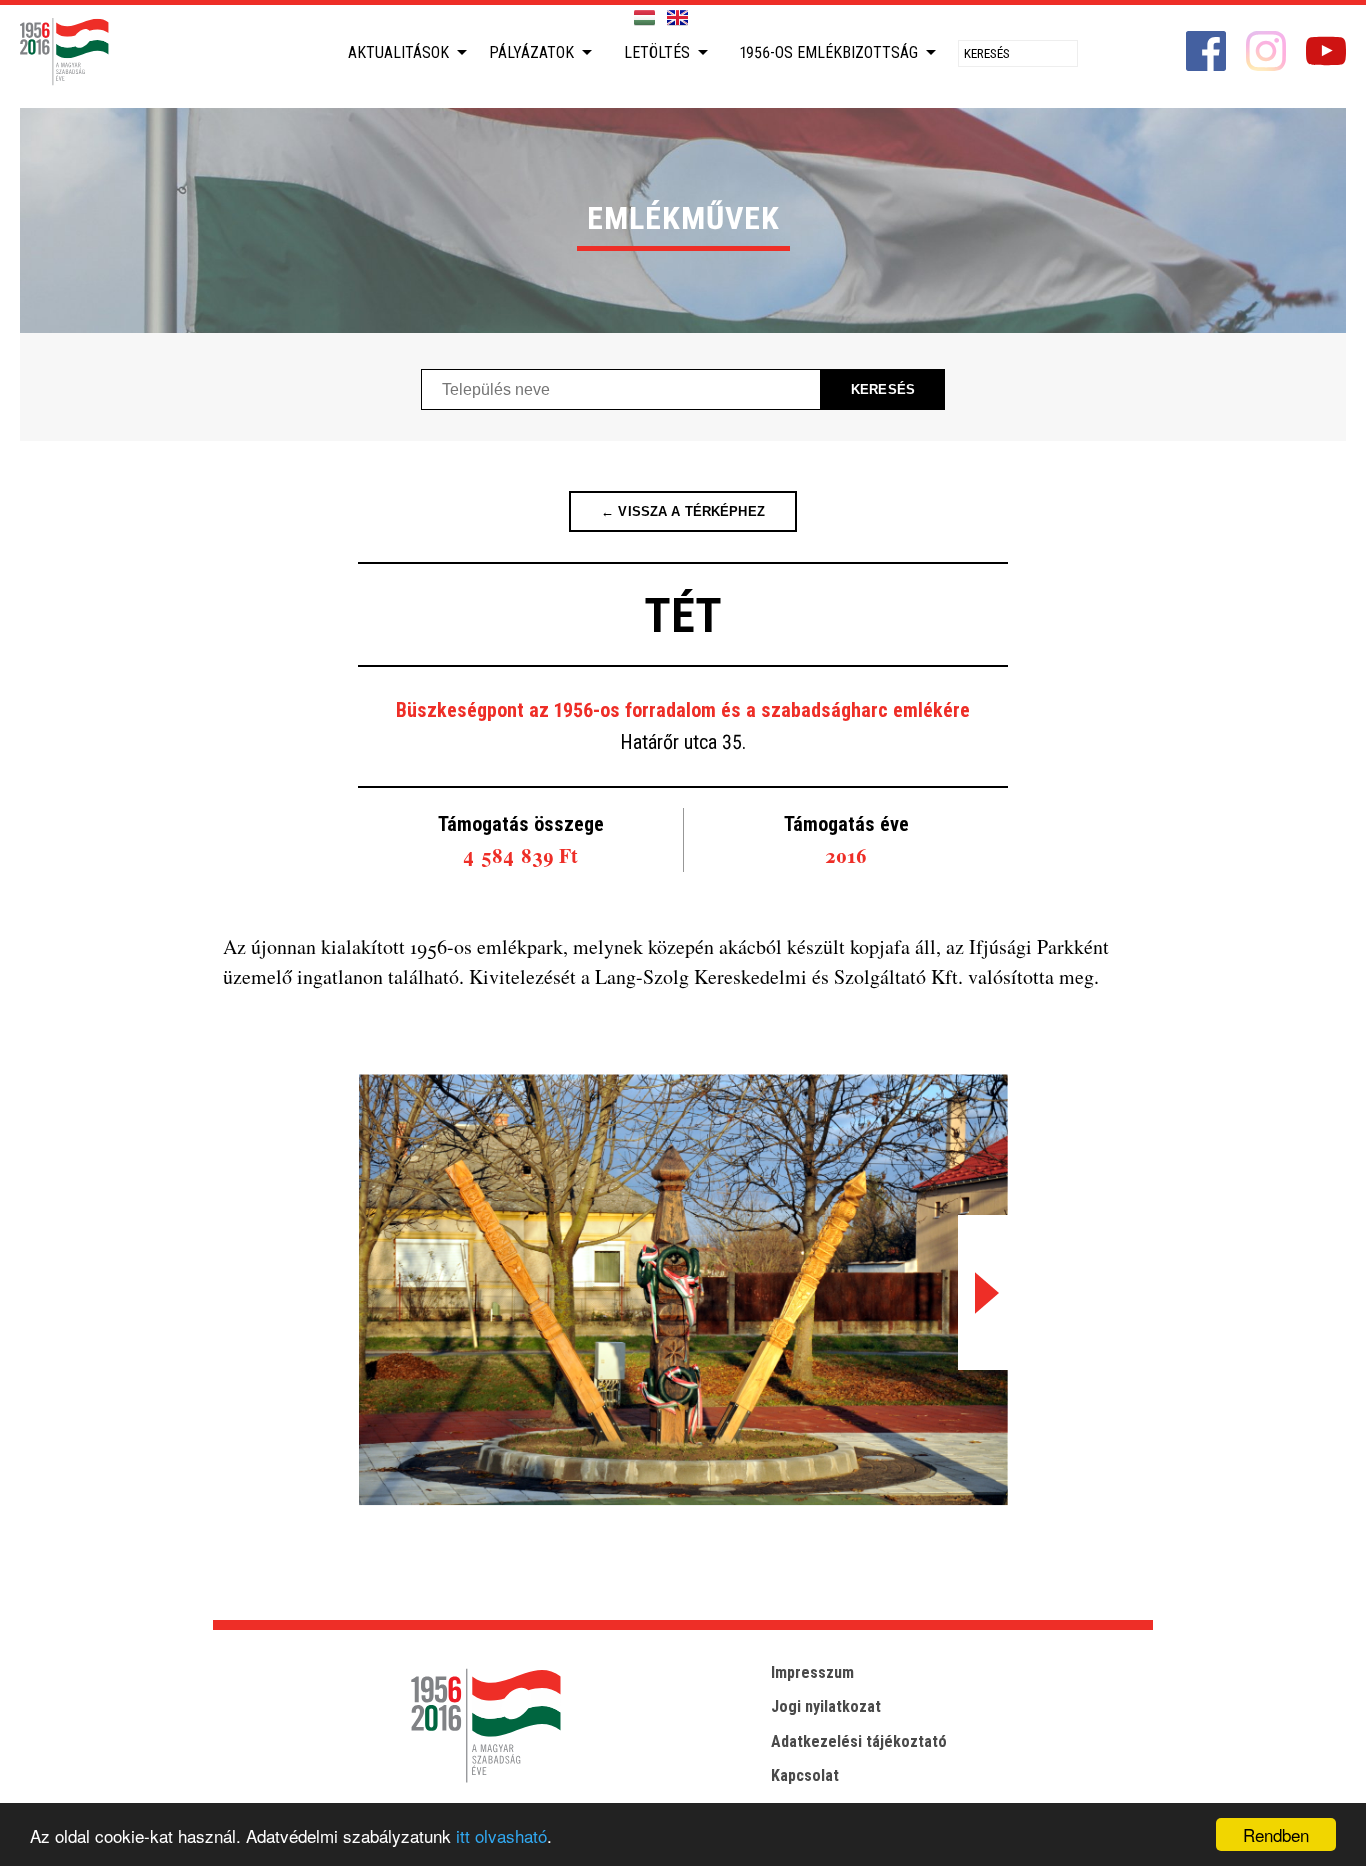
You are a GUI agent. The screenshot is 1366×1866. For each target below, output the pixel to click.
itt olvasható (501, 1835)
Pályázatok (531, 52)
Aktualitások (398, 52)
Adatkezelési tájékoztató (859, 1741)
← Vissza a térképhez (683, 511)
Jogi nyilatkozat (826, 1706)
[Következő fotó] (983, 1292)
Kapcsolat (805, 1775)
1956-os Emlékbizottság (829, 52)
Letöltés (657, 52)
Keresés (883, 389)
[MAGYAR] (644, 18)
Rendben (1276, 1834)
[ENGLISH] (677, 18)
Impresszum (812, 1672)
